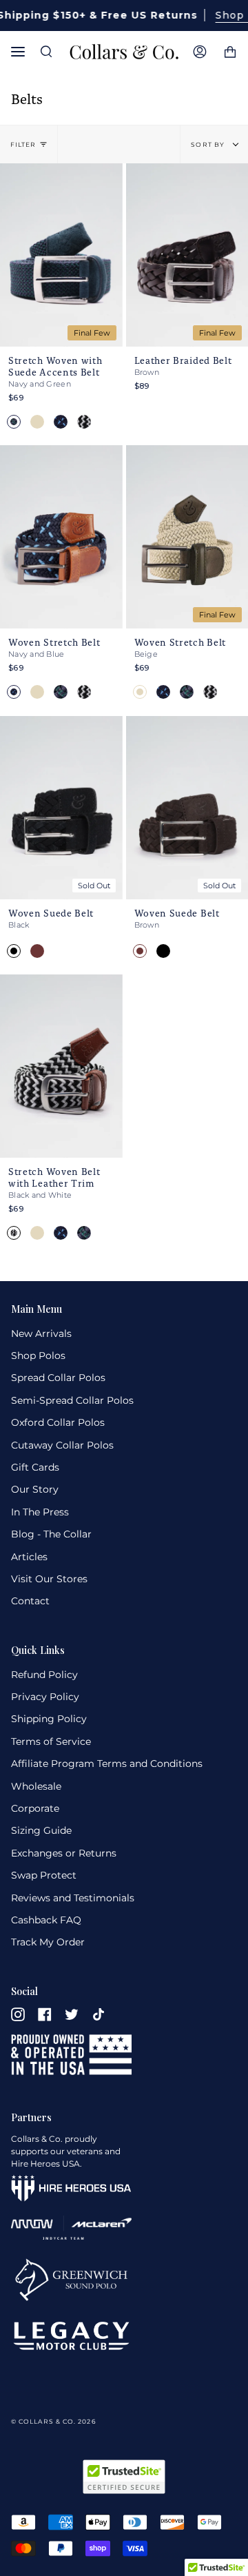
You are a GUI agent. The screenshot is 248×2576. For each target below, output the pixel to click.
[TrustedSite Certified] (124, 2477)
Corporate (35, 1808)
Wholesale (36, 1786)
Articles (29, 1557)
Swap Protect (44, 1875)
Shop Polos (38, 1356)
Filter (23, 144)
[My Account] (200, 52)
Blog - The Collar (51, 1534)
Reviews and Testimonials (73, 1898)
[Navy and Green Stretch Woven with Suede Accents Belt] (61, 255)
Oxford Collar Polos (58, 1422)
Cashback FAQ (46, 1920)
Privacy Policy (45, 1697)
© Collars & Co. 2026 (53, 2421)
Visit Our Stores (49, 1579)
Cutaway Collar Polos (62, 1445)
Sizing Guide (41, 1830)
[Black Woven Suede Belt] (61, 808)
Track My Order (48, 1942)
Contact (30, 1601)
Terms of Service (51, 1741)
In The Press (40, 1512)
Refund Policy (44, 1675)
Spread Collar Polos (58, 1378)
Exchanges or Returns (64, 1853)
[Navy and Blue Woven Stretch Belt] (61, 537)
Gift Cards (35, 1467)
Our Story (35, 1489)
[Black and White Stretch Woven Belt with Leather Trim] (61, 1066)
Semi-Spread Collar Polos (72, 1400)
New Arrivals (41, 1333)
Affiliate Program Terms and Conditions (107, 1764)
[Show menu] (21, 52)
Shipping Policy (49, 1719)
